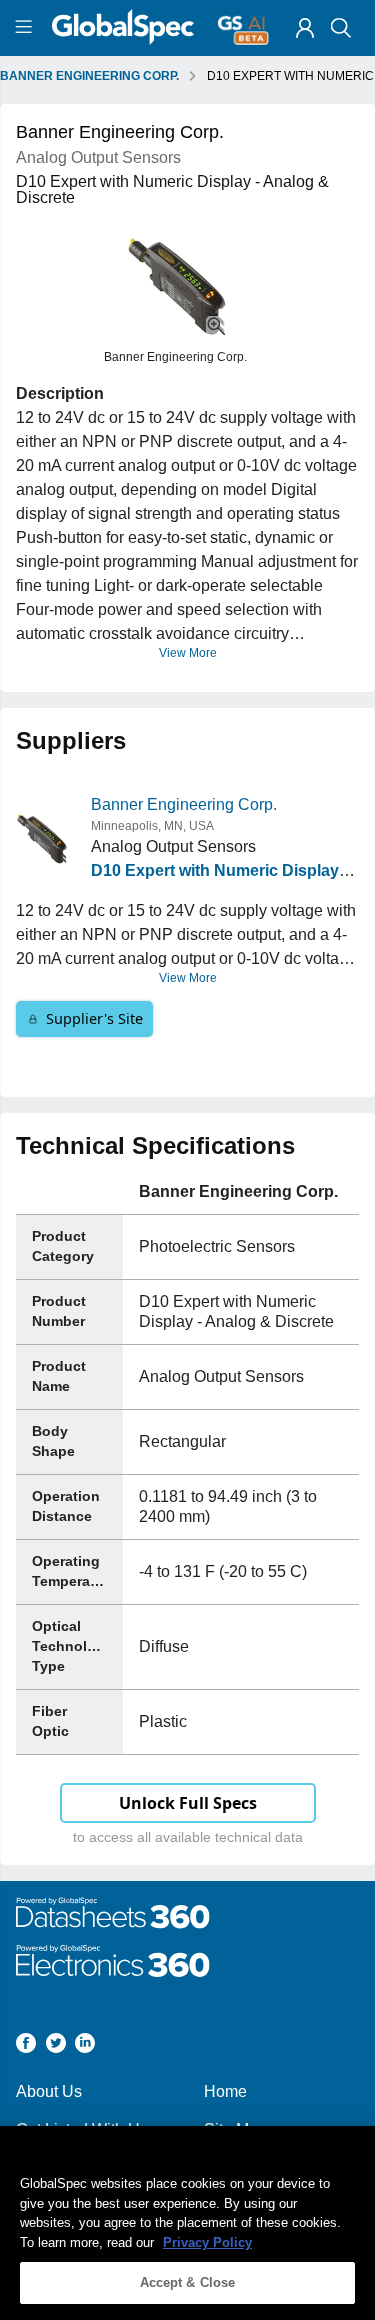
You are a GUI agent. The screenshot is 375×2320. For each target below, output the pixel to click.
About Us (49, 2091)
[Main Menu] (26, 28)
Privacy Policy (207, 2242)
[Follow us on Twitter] (56, 2046)
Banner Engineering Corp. (184, 804)
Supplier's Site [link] (94, 1018)
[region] (187, 2223)
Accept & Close (188, 2282)
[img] (305, 28)
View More (188, 653)
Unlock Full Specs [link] (188, 1803)
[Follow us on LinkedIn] (85, 2046)
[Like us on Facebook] (26, 2046)
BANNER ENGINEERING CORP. (89, 76)
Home (225, 2091)
